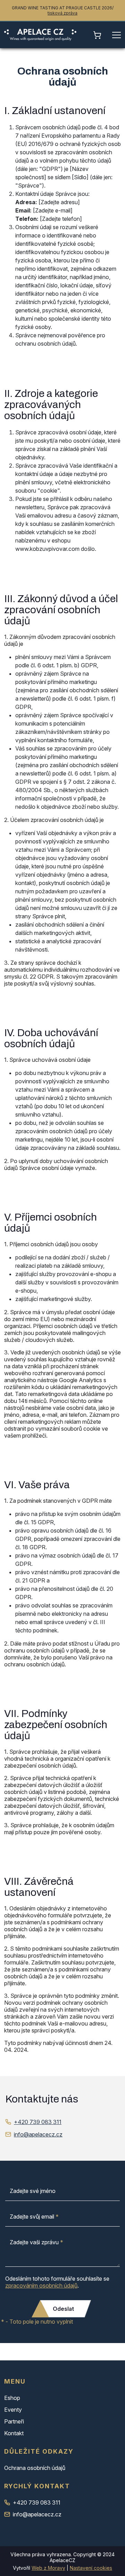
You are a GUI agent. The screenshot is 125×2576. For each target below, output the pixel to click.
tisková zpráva (62, 13)
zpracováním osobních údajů (41, 2286)
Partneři (14, 2421)
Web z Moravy (48, 2568)
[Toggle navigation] (116, 35)
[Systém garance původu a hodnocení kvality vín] (40, 35)
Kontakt (14, 2433)
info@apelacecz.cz (38, 2134)
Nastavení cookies (91, 2568)
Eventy (13, 2410)
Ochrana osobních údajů (35, 2468)
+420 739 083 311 (38, 2122)
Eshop (12, 2398)
